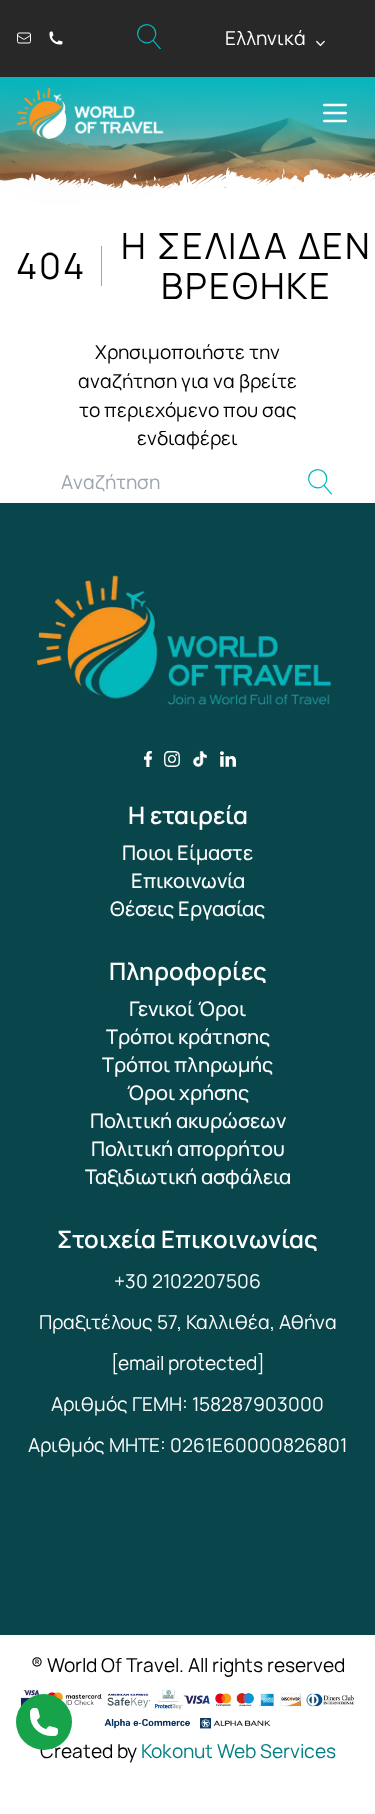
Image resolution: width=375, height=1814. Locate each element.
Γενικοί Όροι (187, 1008)
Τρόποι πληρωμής (187, 1064)
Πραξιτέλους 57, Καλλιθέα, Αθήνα (188, 1322)
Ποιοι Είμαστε (187, 852)
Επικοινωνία (188, 880)
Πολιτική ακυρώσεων (188, 1120)
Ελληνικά (276, 38)
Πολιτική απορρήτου (188, 1148)
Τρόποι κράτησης (188, 1036)
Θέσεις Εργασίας (187, 908)
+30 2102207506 (187, 1281)
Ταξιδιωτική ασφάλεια (188, 1176)
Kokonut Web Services (238, 1751)
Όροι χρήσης (188, 1092)
